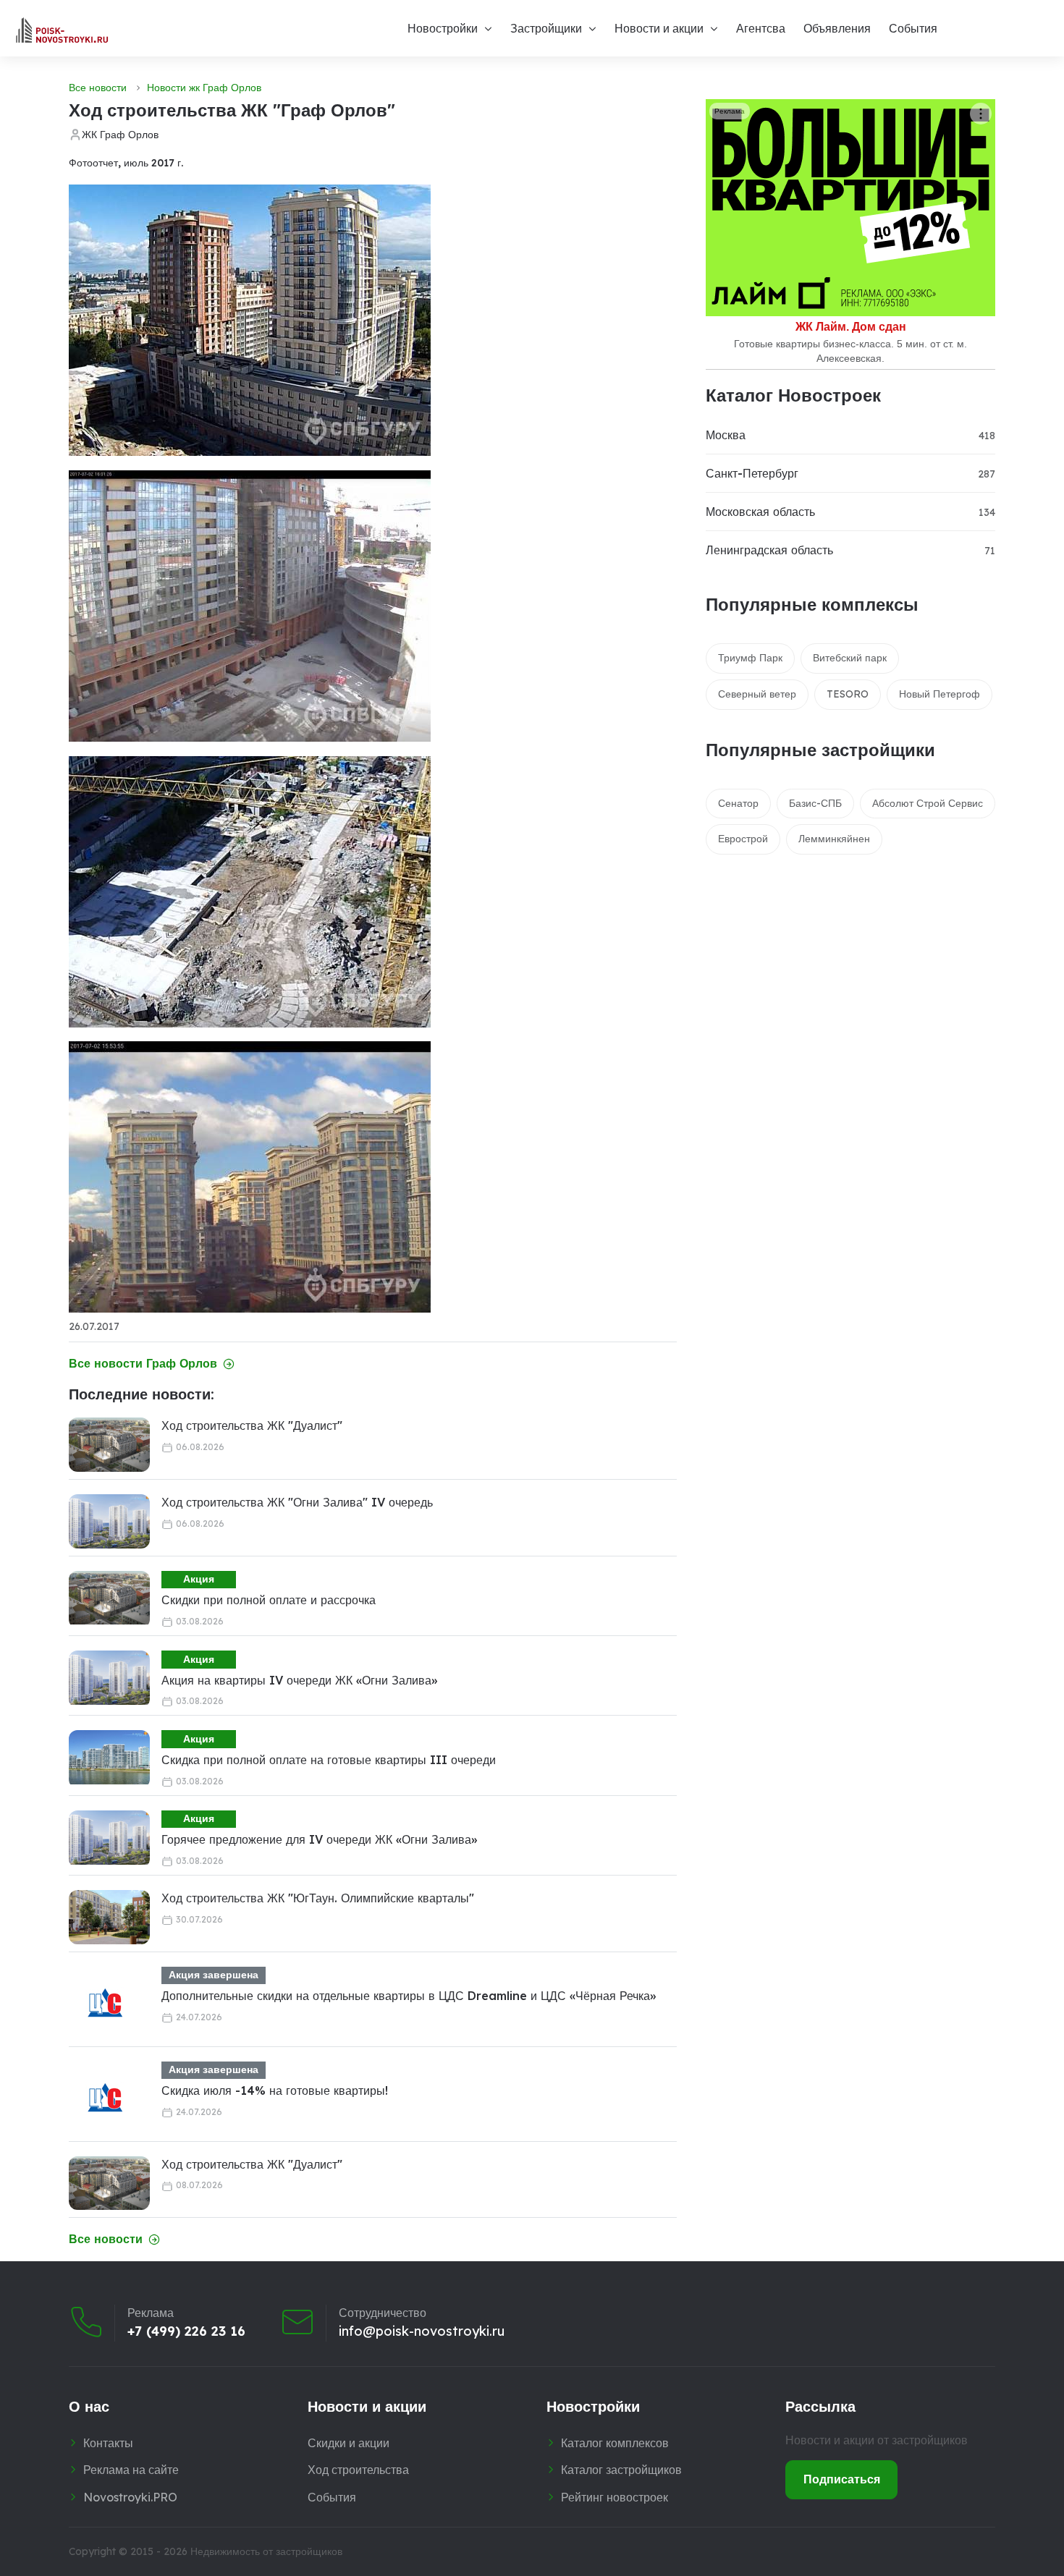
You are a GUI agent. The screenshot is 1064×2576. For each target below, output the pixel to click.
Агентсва (761, 28)
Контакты (108, 2443)
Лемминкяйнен (834, 839)
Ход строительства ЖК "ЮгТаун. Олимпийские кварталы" (318, 1898)
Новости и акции (659, 28)
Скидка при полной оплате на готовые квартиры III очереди (329, 1760)
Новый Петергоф (940, 694)
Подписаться (842, 2479)
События (913, 28)
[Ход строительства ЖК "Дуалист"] (109, 1445)
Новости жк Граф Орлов (204, 88)
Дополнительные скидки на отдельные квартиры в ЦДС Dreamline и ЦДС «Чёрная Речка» (409, 1996)
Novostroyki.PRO (130, 2497)
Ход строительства (358, 2470)
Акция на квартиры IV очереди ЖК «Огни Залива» (299, 1680)
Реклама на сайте (131, 2470)
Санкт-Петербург (752, 473)
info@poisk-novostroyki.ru (422, 2331)
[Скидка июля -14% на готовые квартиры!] (105, 2098)
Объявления (837, 28)
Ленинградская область (769, 550)
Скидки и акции (349, 2443)
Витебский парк (850, 658)
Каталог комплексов (615, 2443)
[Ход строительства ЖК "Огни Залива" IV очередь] (109, 1521)
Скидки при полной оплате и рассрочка (269, 1600)
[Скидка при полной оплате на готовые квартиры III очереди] (109, 1757)
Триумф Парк (750, 658)
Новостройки (443, 28)
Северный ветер (757, 694)
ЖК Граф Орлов (120, 135)
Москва (726, 435)
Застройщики (546, 28)
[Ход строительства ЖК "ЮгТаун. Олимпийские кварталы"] (109, 1917)
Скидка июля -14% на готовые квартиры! (275, 2090)
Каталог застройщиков (621, 2470)
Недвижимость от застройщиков (266, 2551)
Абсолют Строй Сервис (928, 803)
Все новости (98, 88)
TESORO (848, 694)
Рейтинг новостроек (615, 2497)
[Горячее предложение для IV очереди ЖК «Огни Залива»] (109, 1838)
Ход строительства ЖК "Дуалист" (252, 1425)
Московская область (760, 512)
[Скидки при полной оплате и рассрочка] (109, 1598)
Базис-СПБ (815, 803)
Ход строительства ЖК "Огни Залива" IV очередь (297, 1502)
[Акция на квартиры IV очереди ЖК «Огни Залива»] (109, 1678)
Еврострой (743, 839)
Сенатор (738, 803)
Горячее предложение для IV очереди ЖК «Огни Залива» (319, 1839)
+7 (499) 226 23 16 (186, 2331)
